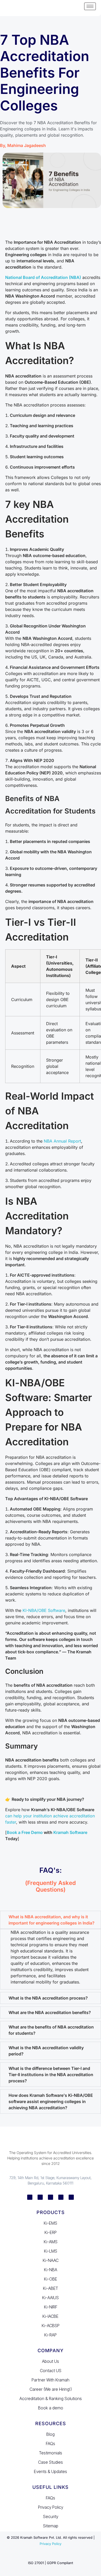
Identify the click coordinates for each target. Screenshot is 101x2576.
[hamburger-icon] (90, 6)
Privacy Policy (51, 2544)
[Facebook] (40, 2197)
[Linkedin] (30, 2197)
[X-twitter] (61, 2197)
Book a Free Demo (25, 1832)
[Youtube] (71, 2197)
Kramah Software (70, 1832)
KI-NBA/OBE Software (43, 1610)
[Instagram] (51, 2197)
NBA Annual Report (62, 1141)
